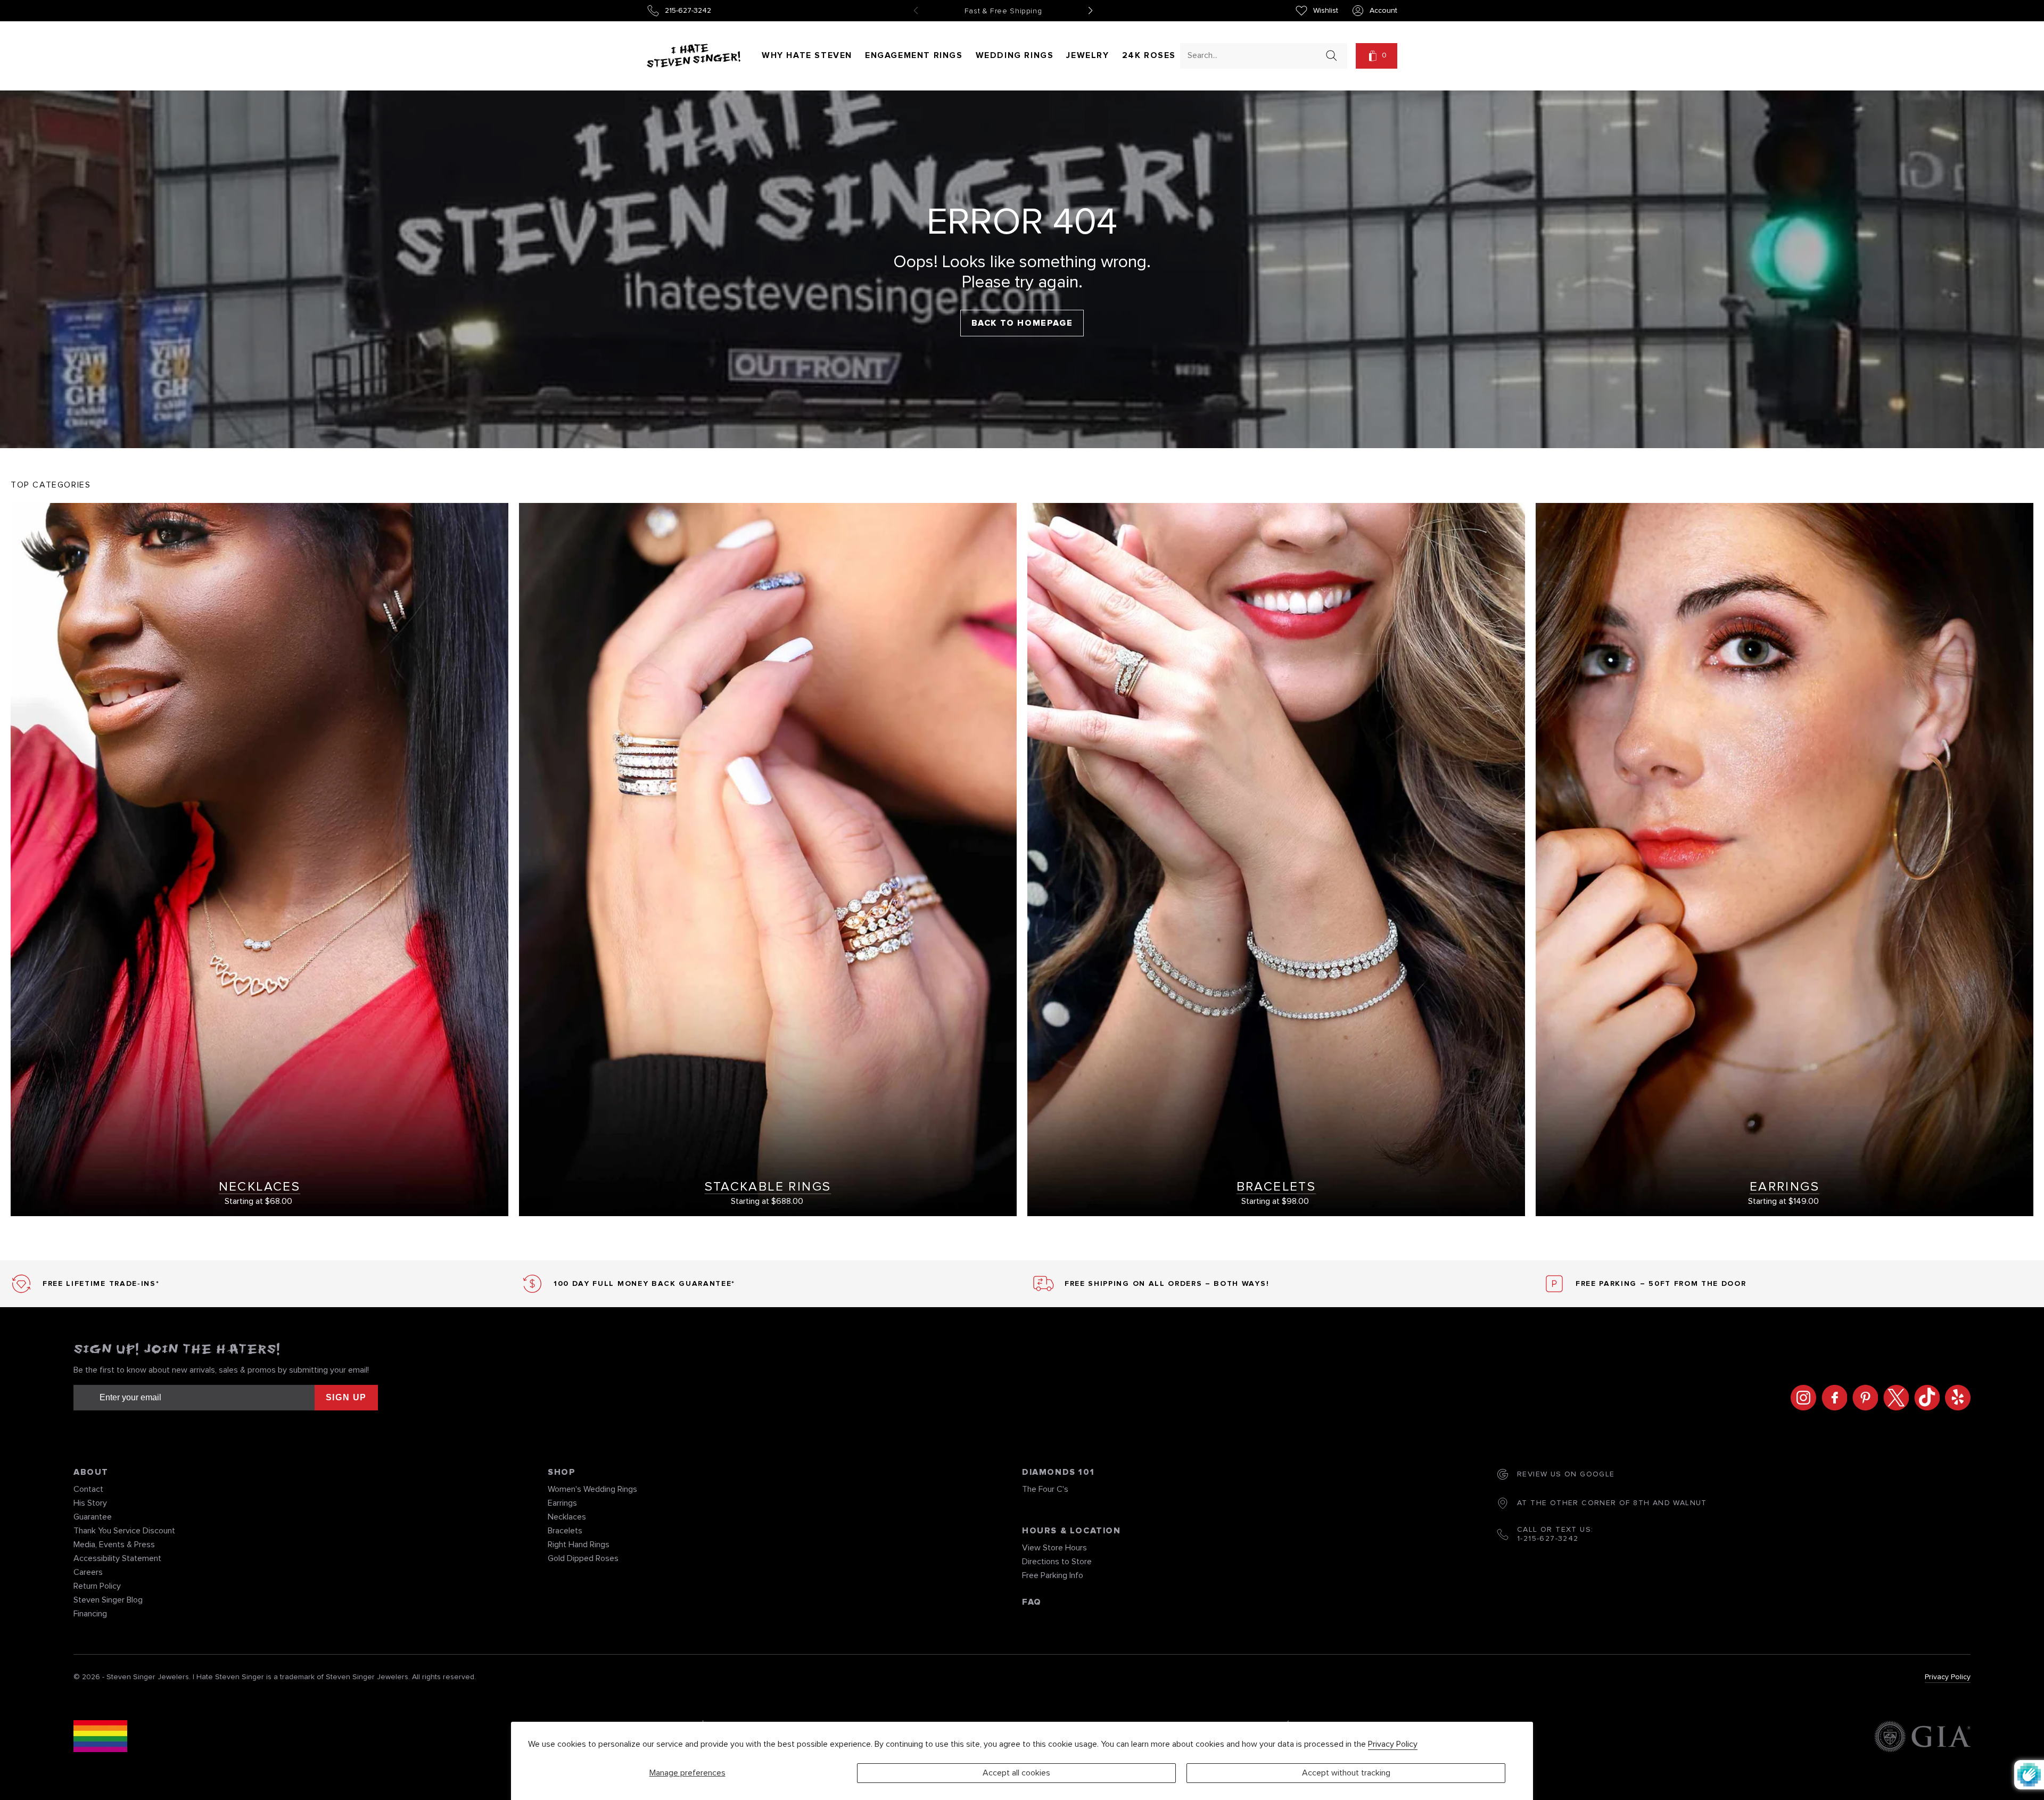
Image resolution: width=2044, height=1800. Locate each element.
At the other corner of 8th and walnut (1612, 1503)
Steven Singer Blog (108, 1600)
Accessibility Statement (117, 1558)
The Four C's (1045, 1489)
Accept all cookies (1016, 1773)
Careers (88, 1572)
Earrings (562, 1503)
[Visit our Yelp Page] (1955, 1398)
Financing (90, 1614)
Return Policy (97, 1586)
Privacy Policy (1393, 1744)
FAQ (1032, 1602)
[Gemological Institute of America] (1922, 1738)
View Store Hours (1054, 1548)
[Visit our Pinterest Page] (1862, 1398)
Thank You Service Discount (124, 1531)
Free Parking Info (1053, 1575)
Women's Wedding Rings (592, 1489)
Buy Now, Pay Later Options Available (1003, 11)
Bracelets (565, 1531)
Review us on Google (1566, 1474)
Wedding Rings (1015, 55)
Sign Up (346, 1397)
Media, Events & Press (114, 1545)
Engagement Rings (914, 55)
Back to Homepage (1022, 323)
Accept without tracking (1346, 1773)
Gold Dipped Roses (583, 1558)
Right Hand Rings (579, 1545)
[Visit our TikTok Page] (1924, 1398)
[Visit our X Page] (1893, 1398)
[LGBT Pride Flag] (100, 1738)
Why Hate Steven (807, 55)
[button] (1377, 56)
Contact (88, 1489)
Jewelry (1087, 55)
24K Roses (1149, 55)
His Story (90, 1503)
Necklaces (567, 1517)
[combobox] (1254, 55)
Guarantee (93, 1517)
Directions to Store (1057, 1562)
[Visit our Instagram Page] (1801, 1398)
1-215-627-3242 (1548, 1539)
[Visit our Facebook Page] (1832, 1398)
